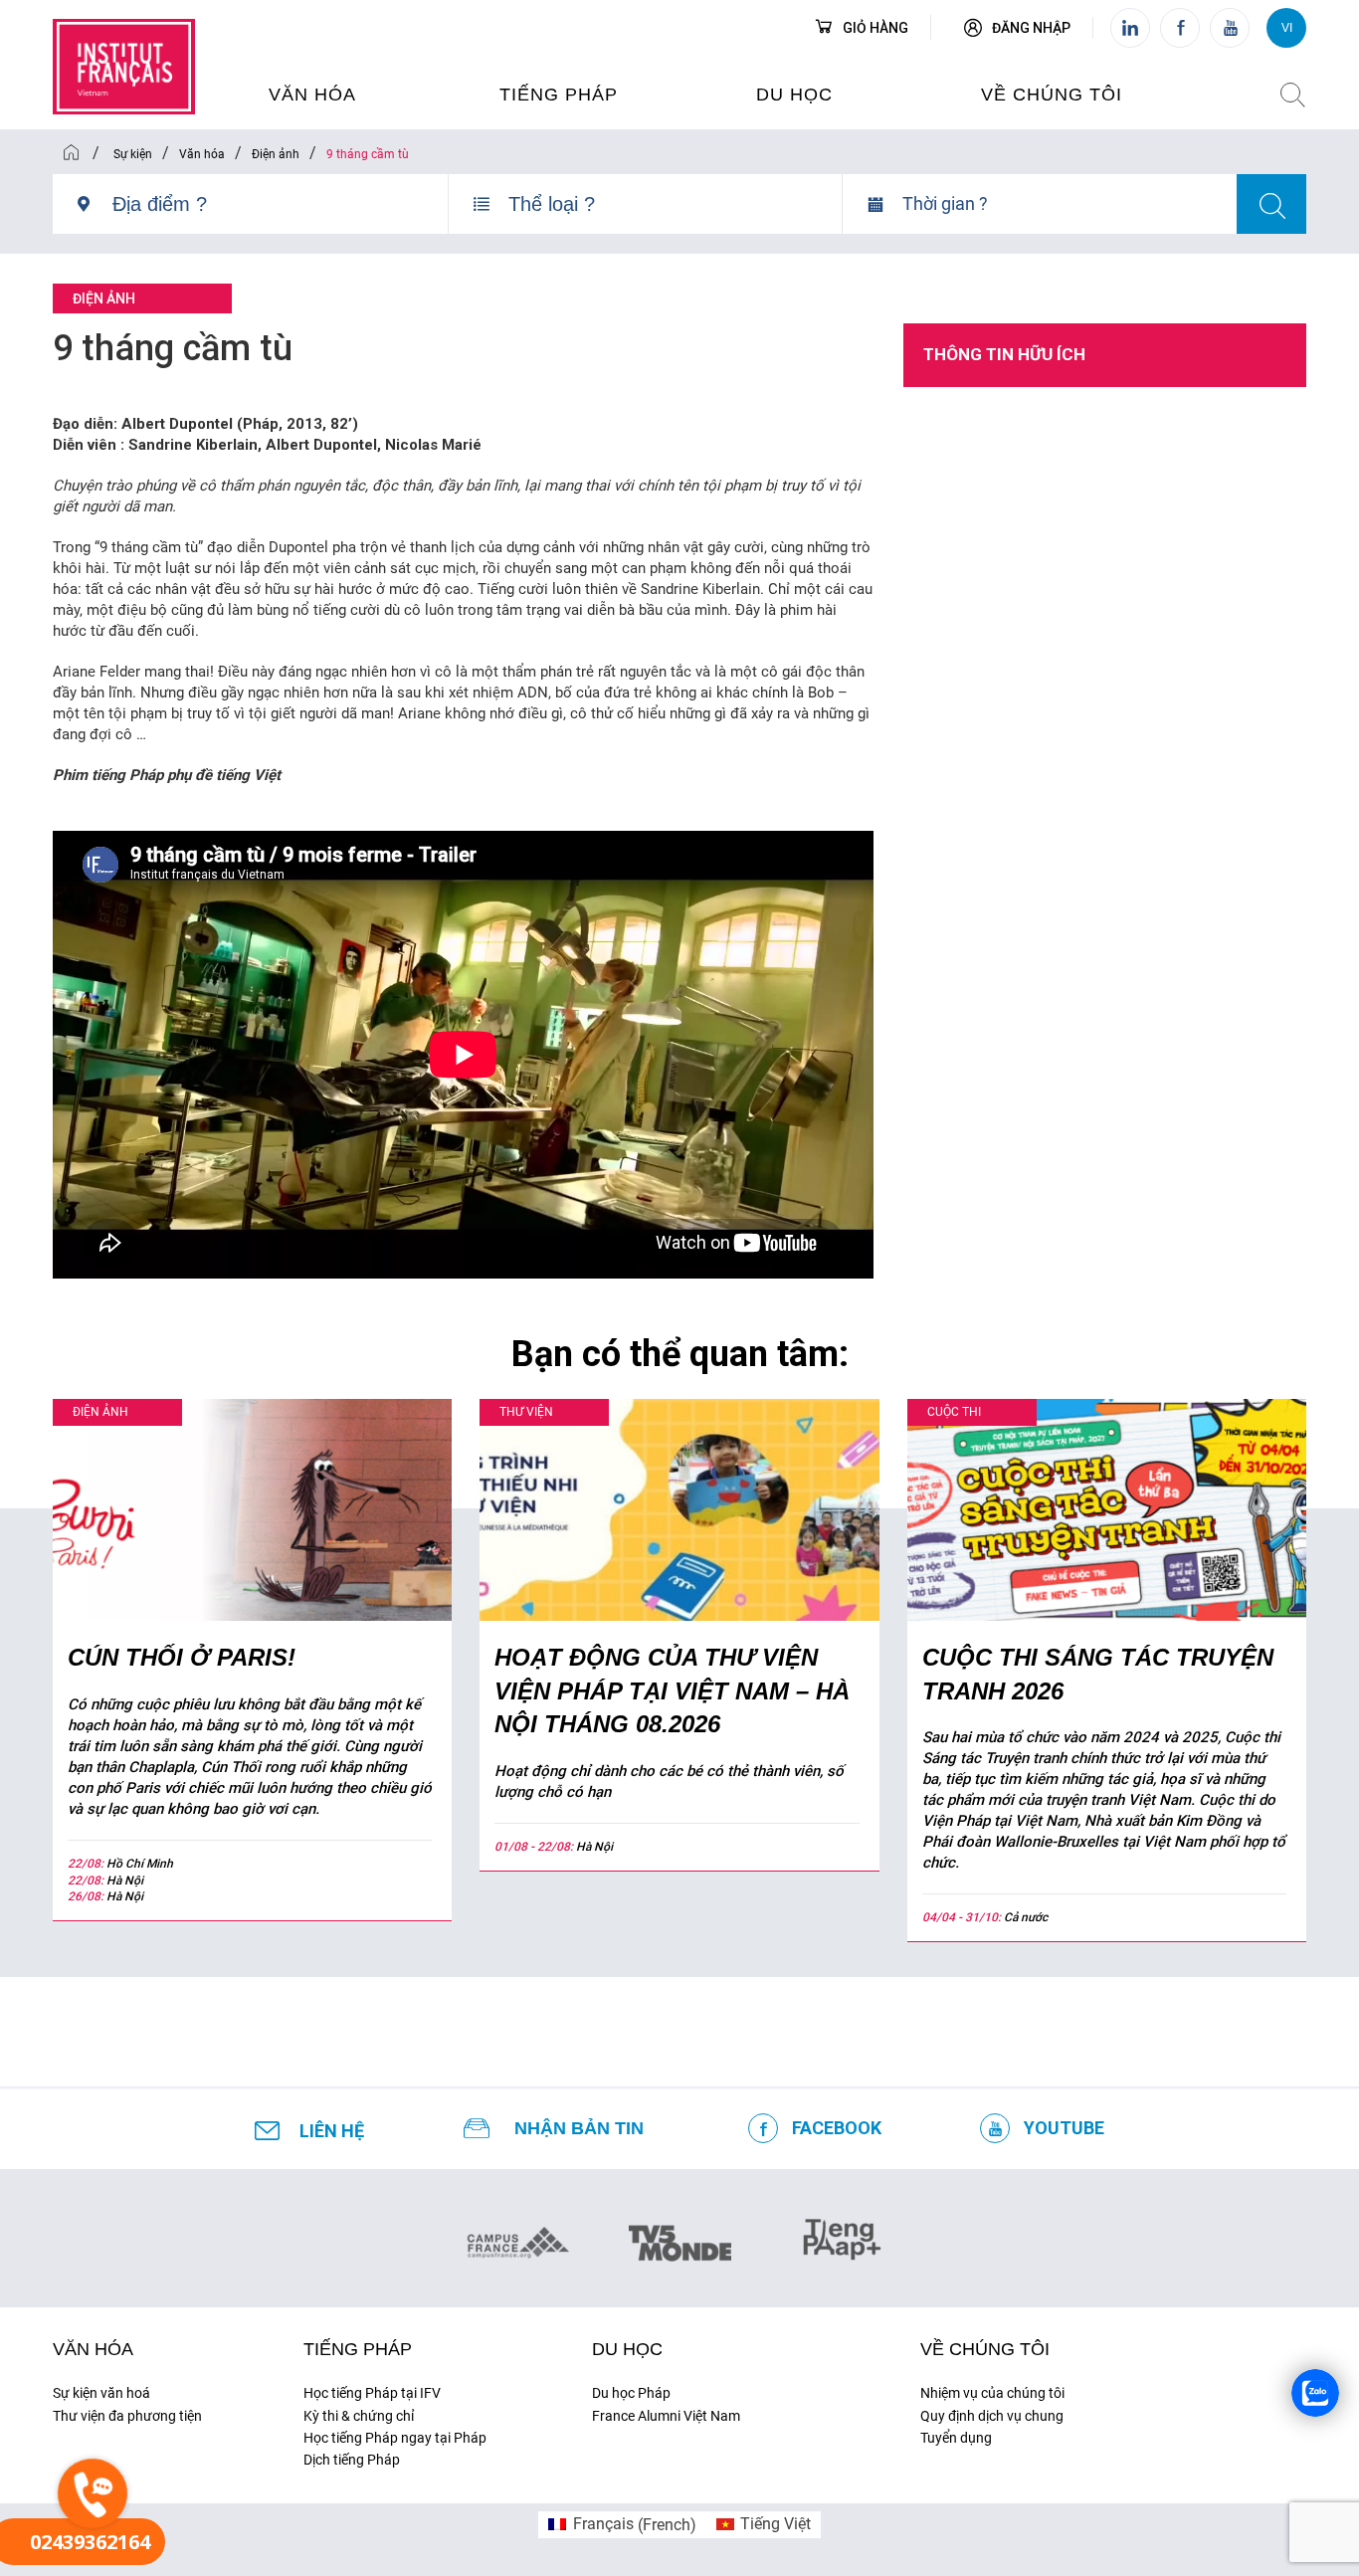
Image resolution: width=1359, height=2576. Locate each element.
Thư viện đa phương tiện (127, 2416)
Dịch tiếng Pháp (352, 2460)
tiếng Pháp (358, 2349)
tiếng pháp (559, 95)
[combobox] (280, 211)
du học (794, 95)
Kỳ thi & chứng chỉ (359, 2416)
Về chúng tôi (1052, 95)
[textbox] (280, 204)
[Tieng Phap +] (842, 2237)
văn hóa (312, 95)
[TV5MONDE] (680, 2237)
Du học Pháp (631, 2393)
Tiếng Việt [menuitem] (776, 2524)
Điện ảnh (104, 298)
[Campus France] (518, 2242)
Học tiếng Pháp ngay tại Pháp (395, 2438)
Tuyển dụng (956, 2438)
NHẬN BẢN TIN (579, 2128)
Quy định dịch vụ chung (992, 2416)
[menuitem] (622, 2525)
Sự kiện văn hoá (101, 2393)
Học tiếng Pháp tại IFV (372, 2393)
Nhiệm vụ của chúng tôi (992, 2393)
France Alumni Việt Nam (666, 2416)
